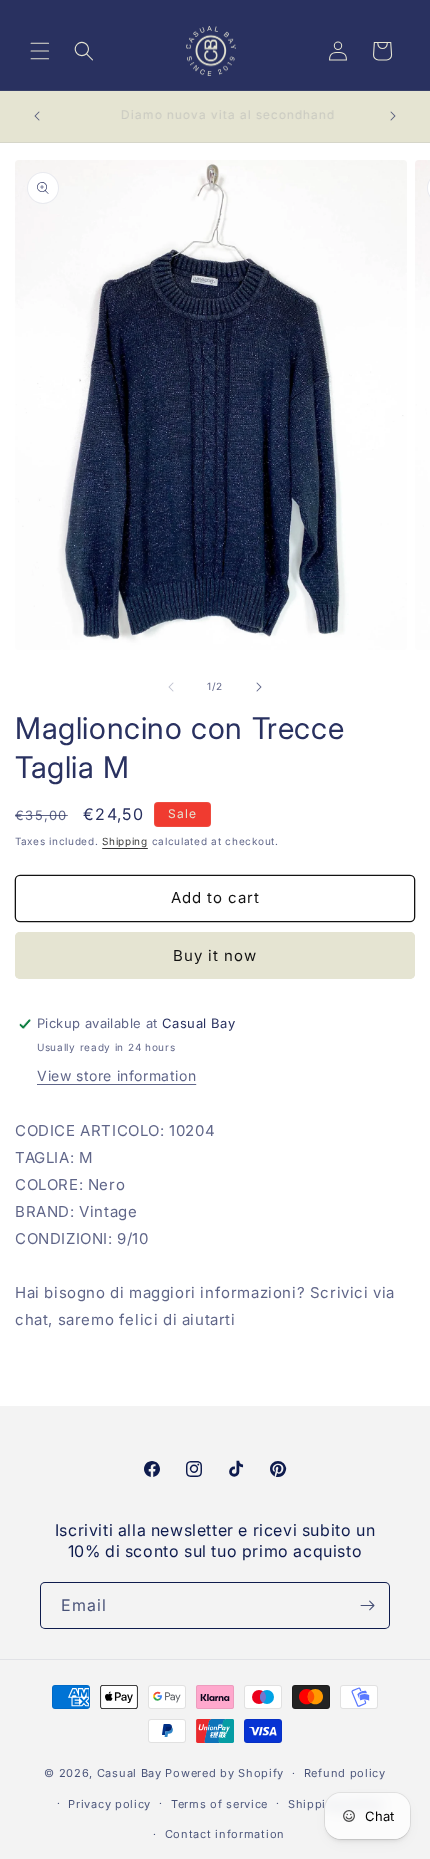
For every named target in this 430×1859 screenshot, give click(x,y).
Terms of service (219, 1804)
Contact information (225, 1834)
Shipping (125, 841)
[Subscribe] (367, 1605)
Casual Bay (129, 1773)
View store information (116, 1075)
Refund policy (345, 1773)
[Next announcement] (393, 116)
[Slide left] (171, 687)
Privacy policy (109, 1804)
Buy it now (215, 955)
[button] (40, 51)
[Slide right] (259, 687)
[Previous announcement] (37, 116)
